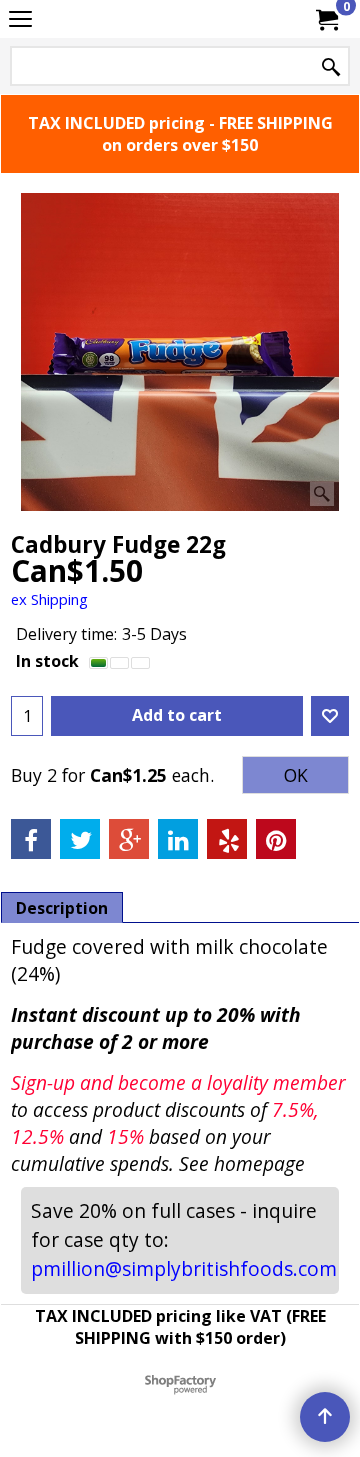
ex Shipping (49, 599)
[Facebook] (31, 839)
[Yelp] (227, 839)
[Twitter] (80, 839)
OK (296, 775)
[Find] (331, 67)
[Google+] (129, 839)
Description (62, 908)
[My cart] (326, 19)
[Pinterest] (276, 839)
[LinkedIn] (178, 839)
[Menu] (20, 21)
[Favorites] (330, 716)
